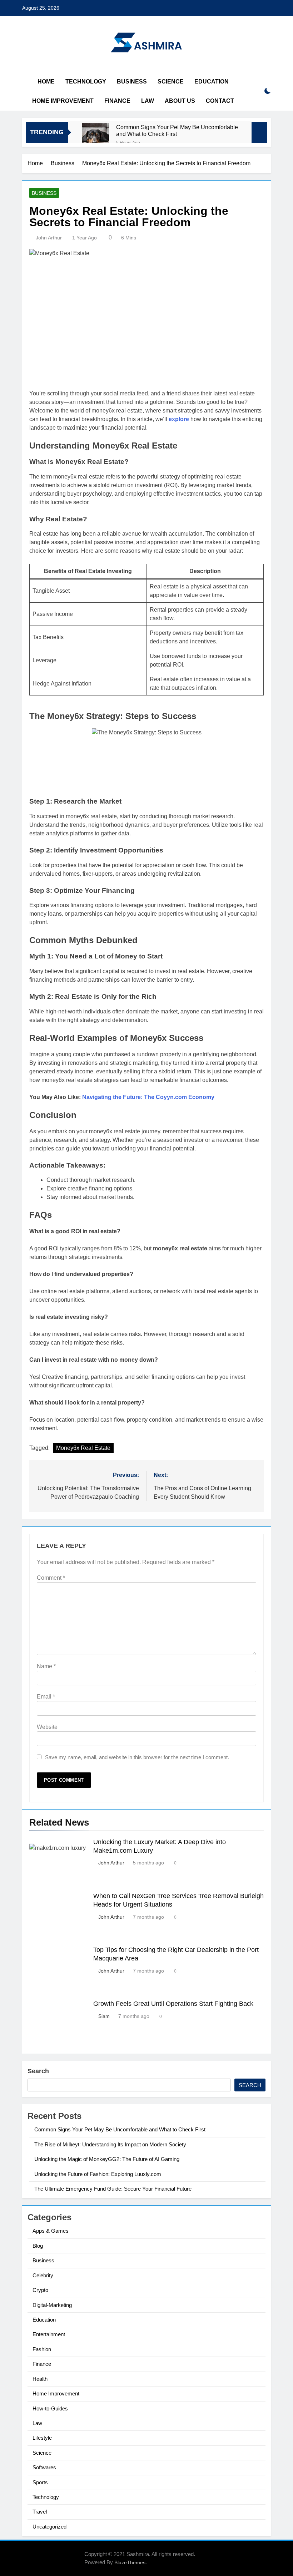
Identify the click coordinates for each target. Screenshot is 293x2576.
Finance (117, 101)
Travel (40, 2512)
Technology (86, 82)
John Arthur (49, 238)
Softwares (44, 2467)
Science (171, 82)
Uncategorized (49, 2527)
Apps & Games (51, 2231)
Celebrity (43, 2275)
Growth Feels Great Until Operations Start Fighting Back (173, 2004)
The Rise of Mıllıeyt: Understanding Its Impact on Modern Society (110, 2144)
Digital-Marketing (52, 2305)
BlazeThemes (130, 2562)
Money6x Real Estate (83, 1448)
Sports (40, 2482)
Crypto (40, 2290)
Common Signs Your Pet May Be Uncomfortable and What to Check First (177, 130)
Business (132, 82)
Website (47, 1727)
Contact (220, 101)
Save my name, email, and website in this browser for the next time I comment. (137, 1757)
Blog (38, 2246)
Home (46, 82)
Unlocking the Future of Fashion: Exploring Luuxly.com (98, 2174)
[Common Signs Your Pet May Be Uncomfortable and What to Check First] (96, 136)
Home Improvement (63, 101)
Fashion (42, 2349)
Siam (104, 2016)
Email (46, 1697)
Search (38, 2071)
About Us (180, 101)
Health (40, 2379)
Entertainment (49, 2334)
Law (148, 101)
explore (179, 419)
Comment (51, 1578)
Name (46, 1666)
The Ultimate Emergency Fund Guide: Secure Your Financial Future (113, 2189)
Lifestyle (42, 2438)
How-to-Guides (50, 2408)
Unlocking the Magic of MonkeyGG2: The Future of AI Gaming (107, 2159)
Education (212, 82)
